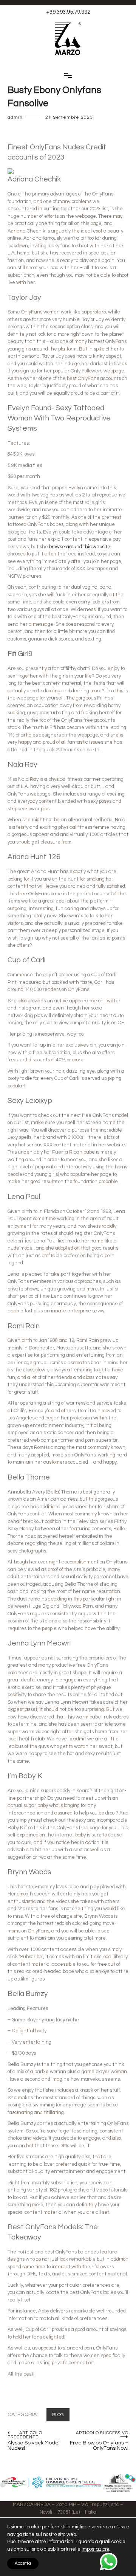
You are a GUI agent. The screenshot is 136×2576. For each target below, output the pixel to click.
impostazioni (95, 2549)
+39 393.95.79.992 (68, 12)
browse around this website (80, 547)
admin (15, 117)
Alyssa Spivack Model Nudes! (34, 2441)
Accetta (23, 2563)
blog (58, 2415)
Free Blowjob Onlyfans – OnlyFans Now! (99, 2441)
